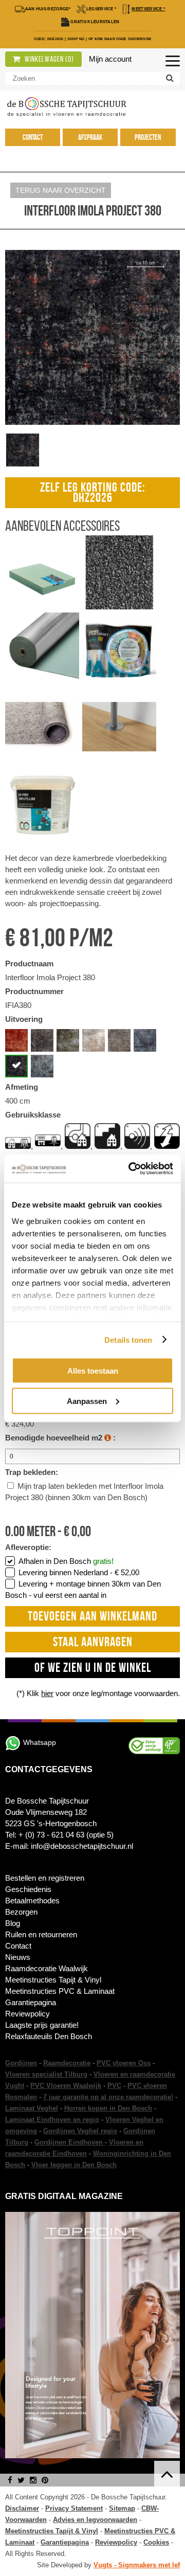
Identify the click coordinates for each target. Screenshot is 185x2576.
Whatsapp (40, 1742)
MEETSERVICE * (148, 9)
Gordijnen (21, 2063)
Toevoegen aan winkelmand (92, 1616)
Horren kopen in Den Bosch (108, 2108)
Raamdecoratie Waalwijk (47, 1968)
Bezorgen (21, 1912)
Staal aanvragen (93, 1642)
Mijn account (110, 59)
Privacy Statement (74, 2508)
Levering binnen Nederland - (79, 1572)
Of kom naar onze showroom (120, 39)
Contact (33, 137)
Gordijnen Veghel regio (80, 2131)
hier (47, 1693)
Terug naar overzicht (61, 190)
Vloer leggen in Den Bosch (74, 2165)
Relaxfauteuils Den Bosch (49, 2036)
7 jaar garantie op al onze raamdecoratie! (108, 2097)
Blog (13, 1923)
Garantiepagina (31, 2002)
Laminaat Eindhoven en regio (52, 2120)
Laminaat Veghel (32, 2108)
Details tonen (128, 1339)
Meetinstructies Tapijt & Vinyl (53, 1980)
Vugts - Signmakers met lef (137, 2565)
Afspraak (90, 137)
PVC (114, 2086)
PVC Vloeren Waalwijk (66, 2086)
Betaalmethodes (32, 1901)
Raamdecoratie (67, 2063)
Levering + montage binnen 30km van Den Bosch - (83, 1589)
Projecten (148, 137)
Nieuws (18, 1957)
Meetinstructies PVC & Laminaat (60, 1991)
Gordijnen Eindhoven (70, 2142)
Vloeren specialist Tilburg (46, 2074)
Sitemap (122, 2508)
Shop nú (76, 39)
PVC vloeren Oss (124, 2063)
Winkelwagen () (49, 59)
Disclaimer (22, 2508)
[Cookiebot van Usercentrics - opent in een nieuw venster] (131, 1168)
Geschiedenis (28, 1889)
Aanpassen (87, 1401)
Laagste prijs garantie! (42, 2025)
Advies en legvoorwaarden (95, 2520)
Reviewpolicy (27, 2014)
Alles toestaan (93, 1371)
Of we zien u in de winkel (93, 1668)
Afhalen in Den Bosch (66, 1561)
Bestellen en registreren (45, 1878)
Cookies (156, 2542)
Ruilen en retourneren (41, 1934)
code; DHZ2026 (49, 39)
